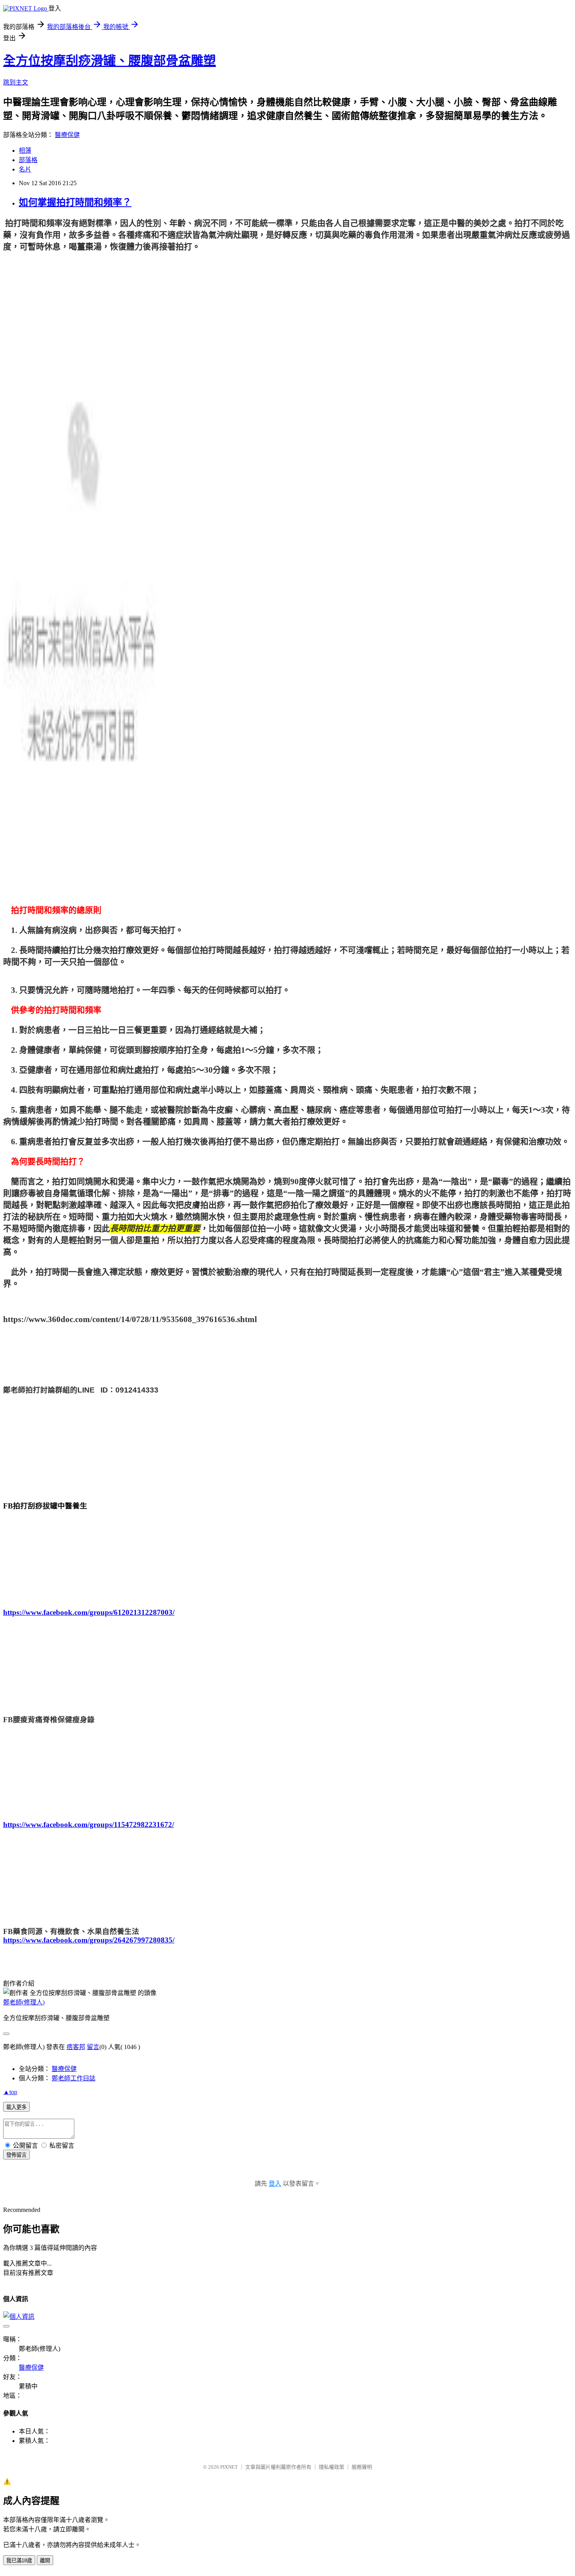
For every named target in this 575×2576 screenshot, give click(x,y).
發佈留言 (16, 2155)
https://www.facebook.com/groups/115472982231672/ (89, 1825)
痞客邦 (76, 2047)
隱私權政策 (332, 2467)
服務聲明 (362, 2467)
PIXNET (229, 2467)
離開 (45, 2561)
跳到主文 (16, 82)
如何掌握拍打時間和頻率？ (75, 202)
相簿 (25, 151)
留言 (93, 2047)
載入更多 (16, 2107)
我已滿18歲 (19, 2561)
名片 (25, 169)
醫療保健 (67, 135)
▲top (10, 2092)
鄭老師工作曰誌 (74, 2078)
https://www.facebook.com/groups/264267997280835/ (89, 1940)
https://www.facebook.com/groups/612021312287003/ (89, 1612)
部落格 (28, 160)
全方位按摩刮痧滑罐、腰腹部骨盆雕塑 (110, 61)
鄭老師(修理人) (24, 2002)
